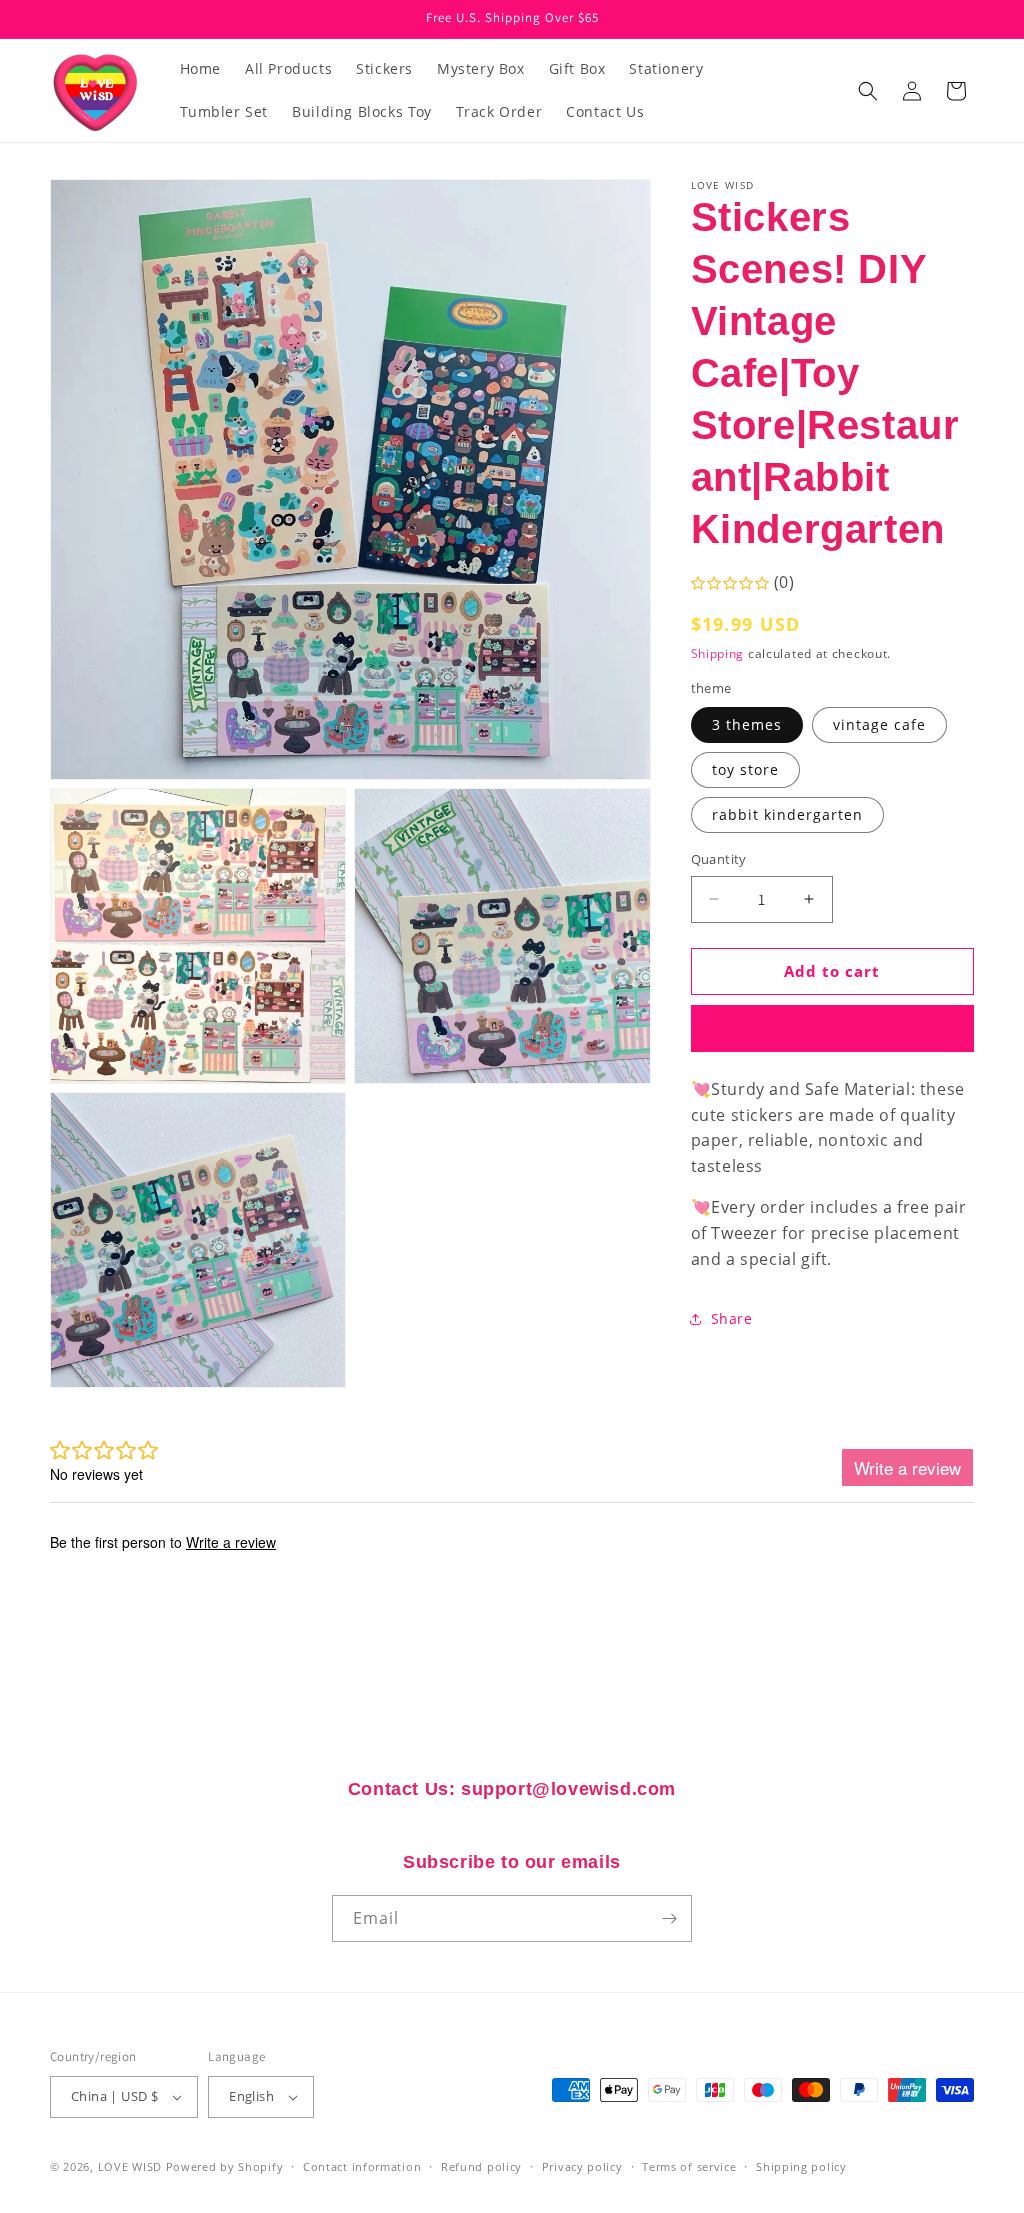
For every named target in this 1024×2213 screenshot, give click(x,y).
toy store (745, 769)
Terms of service (689, 2166)
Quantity (719, 859)
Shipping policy (801, 2166)
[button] (868, 91)
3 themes (747, 724)
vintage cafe (879, 724)
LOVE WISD (130, 2166)
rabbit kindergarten (787, 814)
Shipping (718, 653)
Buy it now (832, 1029)
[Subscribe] (669, 1918)
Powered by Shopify (225, 2166)
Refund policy (481, 2166)
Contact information (362, 2166)
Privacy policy (582, 2166)
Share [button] (732, 1318)
